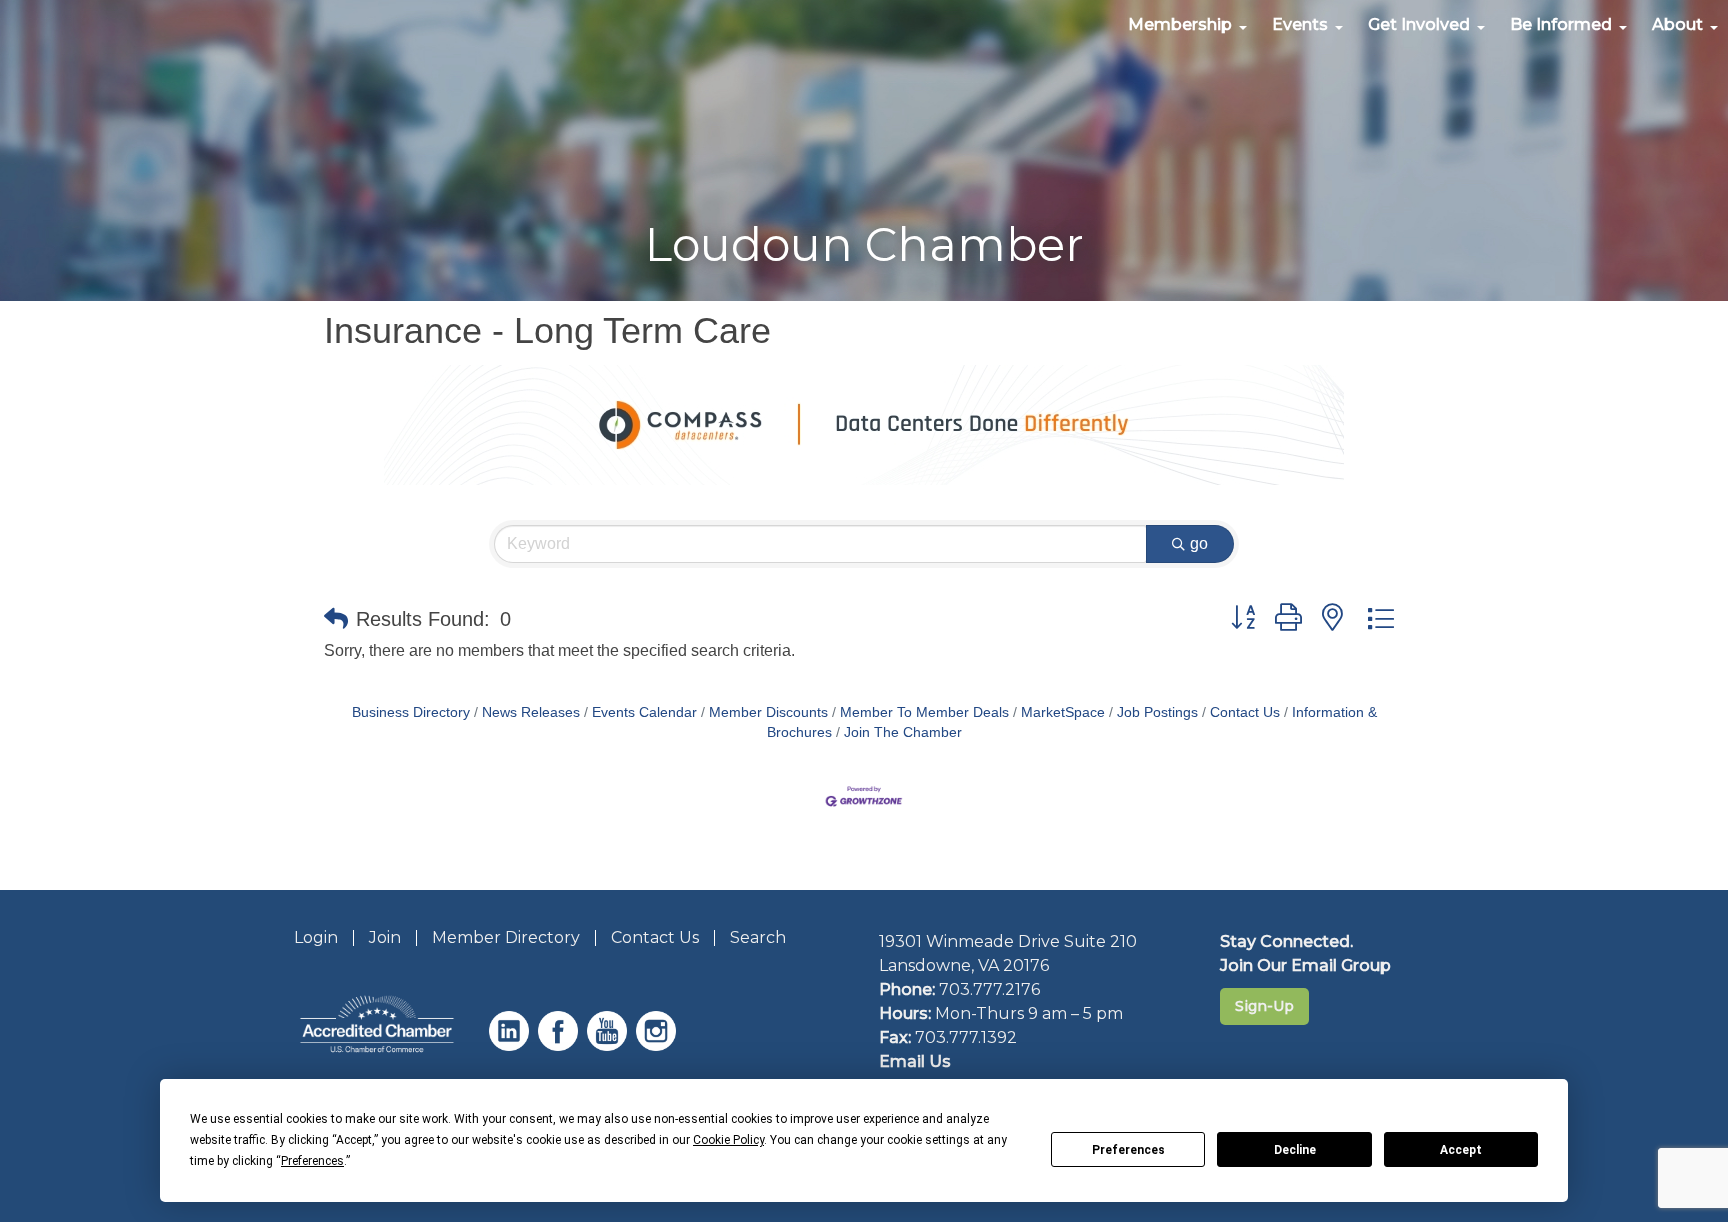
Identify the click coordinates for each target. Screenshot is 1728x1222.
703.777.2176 (989, 989)
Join (385, 937)
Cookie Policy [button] (728, 1140)
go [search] (1199, 543)
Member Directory (506, 937)
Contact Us (1245, 712)
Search (758, 937)
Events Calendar (644, 712)
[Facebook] (560, 1045)
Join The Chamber (903, 732)
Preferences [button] (312, 1161)
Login (316, 937)
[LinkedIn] (511, 1045)
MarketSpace (1063, 712)
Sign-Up (1264, 1006)
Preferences (1128, 1150)
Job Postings (1157, 712)
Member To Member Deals (924, 712)
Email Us (915, 1061)
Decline (1295, 1150)
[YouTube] (609, 1045)
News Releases (531, 712)
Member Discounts (768, 712)
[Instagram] (658, 1045)
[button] (336, 619)
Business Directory (411, 712)
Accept (1461, 1150)
